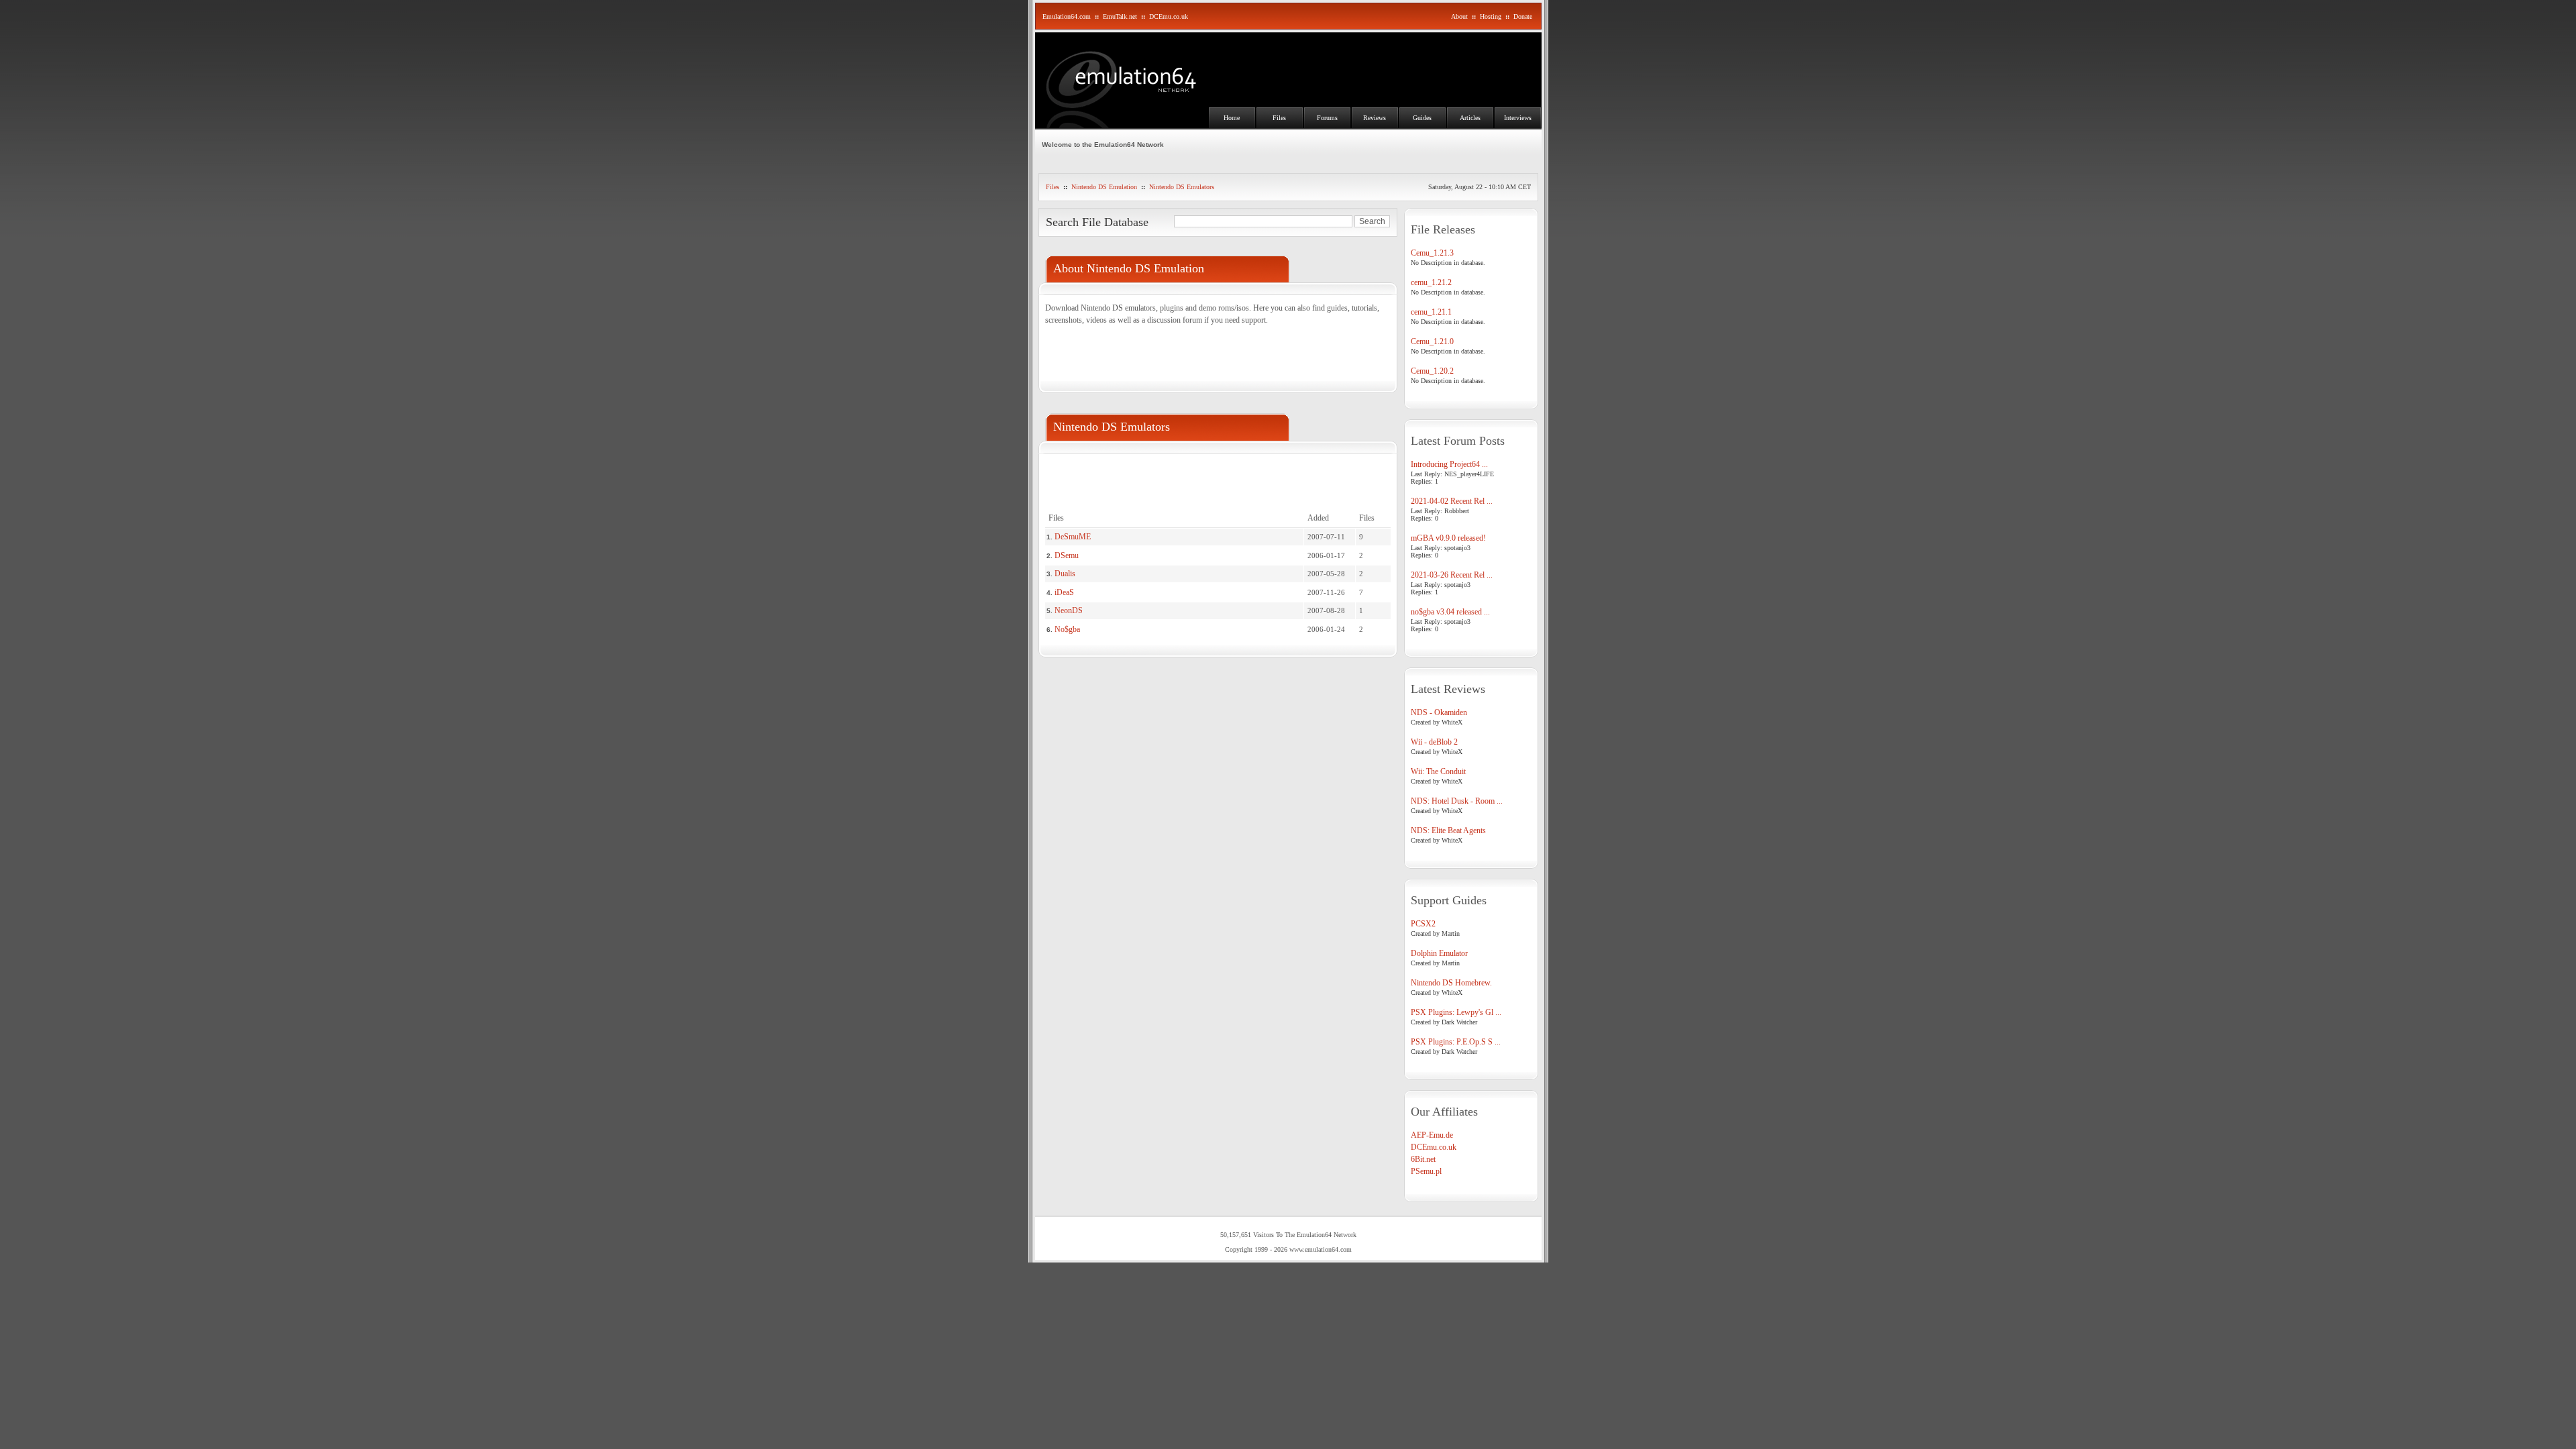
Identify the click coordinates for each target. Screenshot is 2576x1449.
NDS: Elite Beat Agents (1448, 830)
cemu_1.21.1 (1431, 312)
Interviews (1518, 118)
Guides (1422, 118)
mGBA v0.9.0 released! (1448, 538)
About (1459, 16)
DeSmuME (1073, 537)
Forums (1327, 118)
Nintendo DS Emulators (1182, 187)
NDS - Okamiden (1439, 712)
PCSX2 (1423, 924)
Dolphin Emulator (1439, 953)
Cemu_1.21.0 (1432, 341)
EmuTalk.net (1120, 16)
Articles (1470, 118)
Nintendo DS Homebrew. (1451, 983)
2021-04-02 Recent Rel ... (1452, 501)
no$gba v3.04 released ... (1450, 612)
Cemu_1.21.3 (1432, 253)
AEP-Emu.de (1432, 1135)
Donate (1523, 16)
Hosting (1491, 16)
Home (1232, 118)
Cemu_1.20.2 (1432, 371)
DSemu (1067, 555)
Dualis (1065, 574)
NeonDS (1069, 610)
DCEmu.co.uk (1169, 16)
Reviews (1375, 118)
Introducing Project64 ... (1449, 464)
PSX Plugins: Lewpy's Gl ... (1456, 1012)
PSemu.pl (1426, 1171)
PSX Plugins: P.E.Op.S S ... (1456, 1042)
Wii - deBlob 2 (1434, 742)
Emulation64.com (1067, 16)
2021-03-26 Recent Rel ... (1452, 575)
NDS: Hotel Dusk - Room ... (1457, 801)
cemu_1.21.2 (1431, 282)
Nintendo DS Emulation (1104, 187)
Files (1279, 118)
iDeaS (1064, 592)
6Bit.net (1423, 1159)
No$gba (1067, 629)
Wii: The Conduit (1438, 771)
